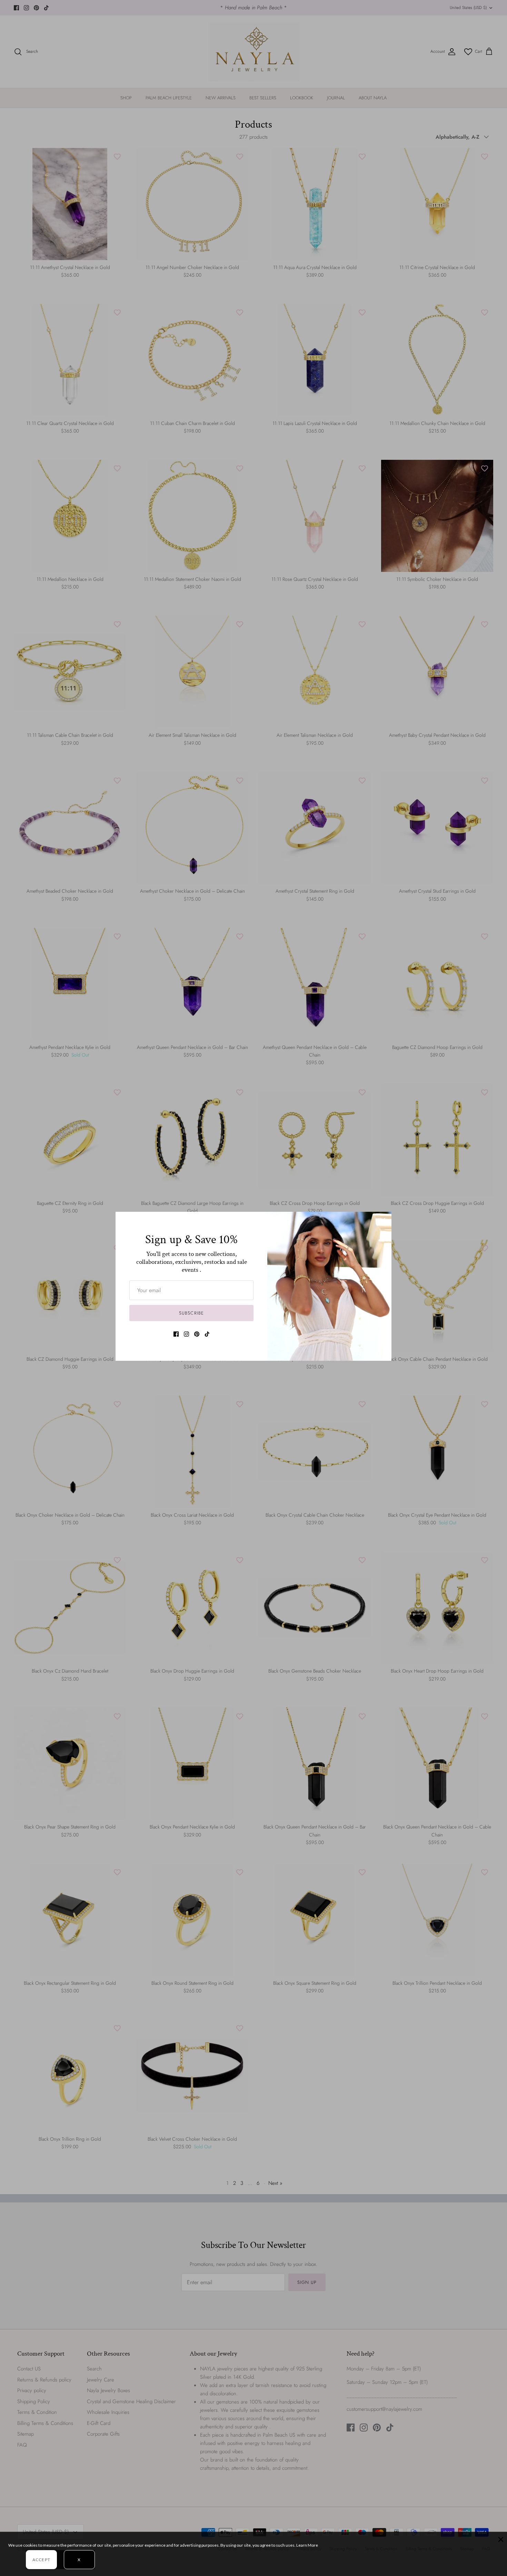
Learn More (307, 2545)
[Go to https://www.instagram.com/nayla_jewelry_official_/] (186, 1334)
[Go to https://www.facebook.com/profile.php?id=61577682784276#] (176, 1334)
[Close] (383, 1220)
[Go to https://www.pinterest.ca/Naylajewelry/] (197, 1334)
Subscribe (191, 1313)
